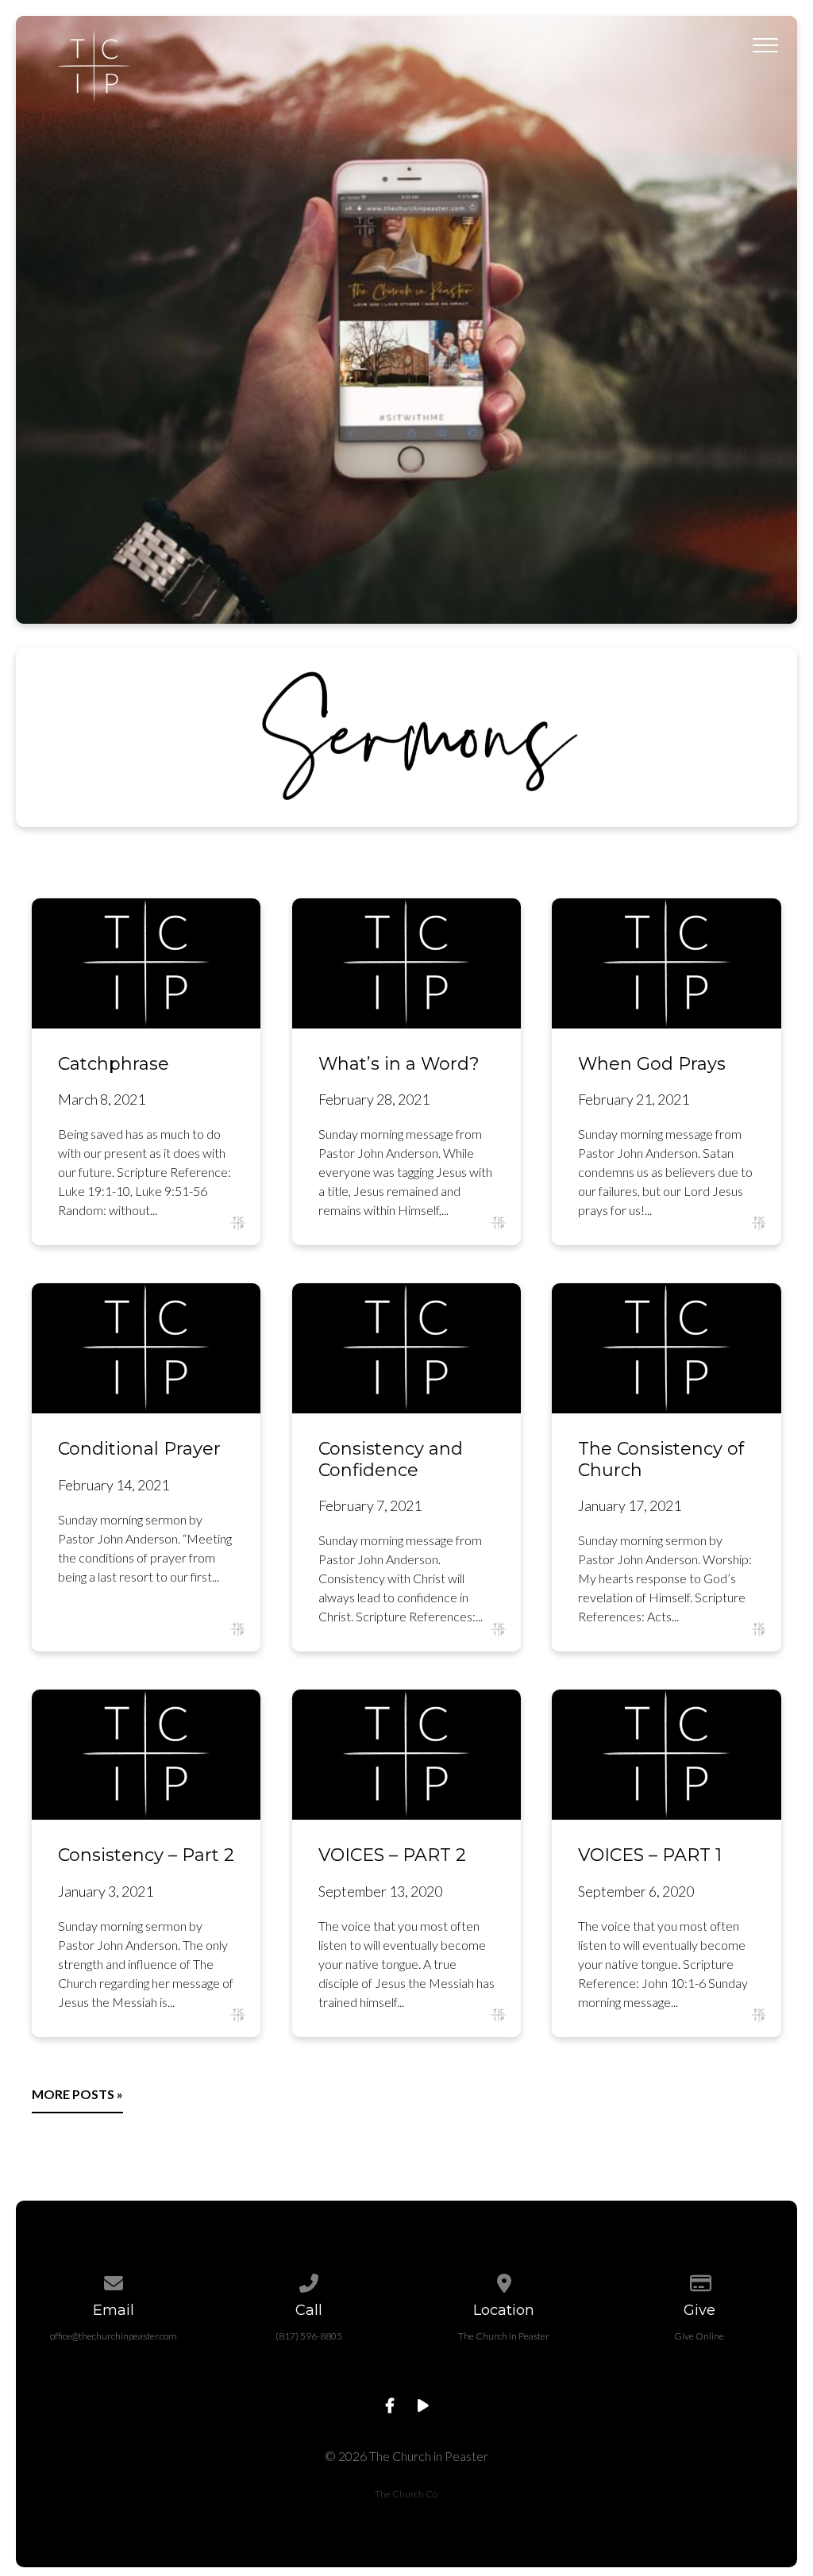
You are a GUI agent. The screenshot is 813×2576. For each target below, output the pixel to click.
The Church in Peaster (504, 2336)
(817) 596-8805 (309, 2336)
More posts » (77, 2094)
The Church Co (406, 2494)
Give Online (699, 2336)
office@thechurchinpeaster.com (114, 2336)
